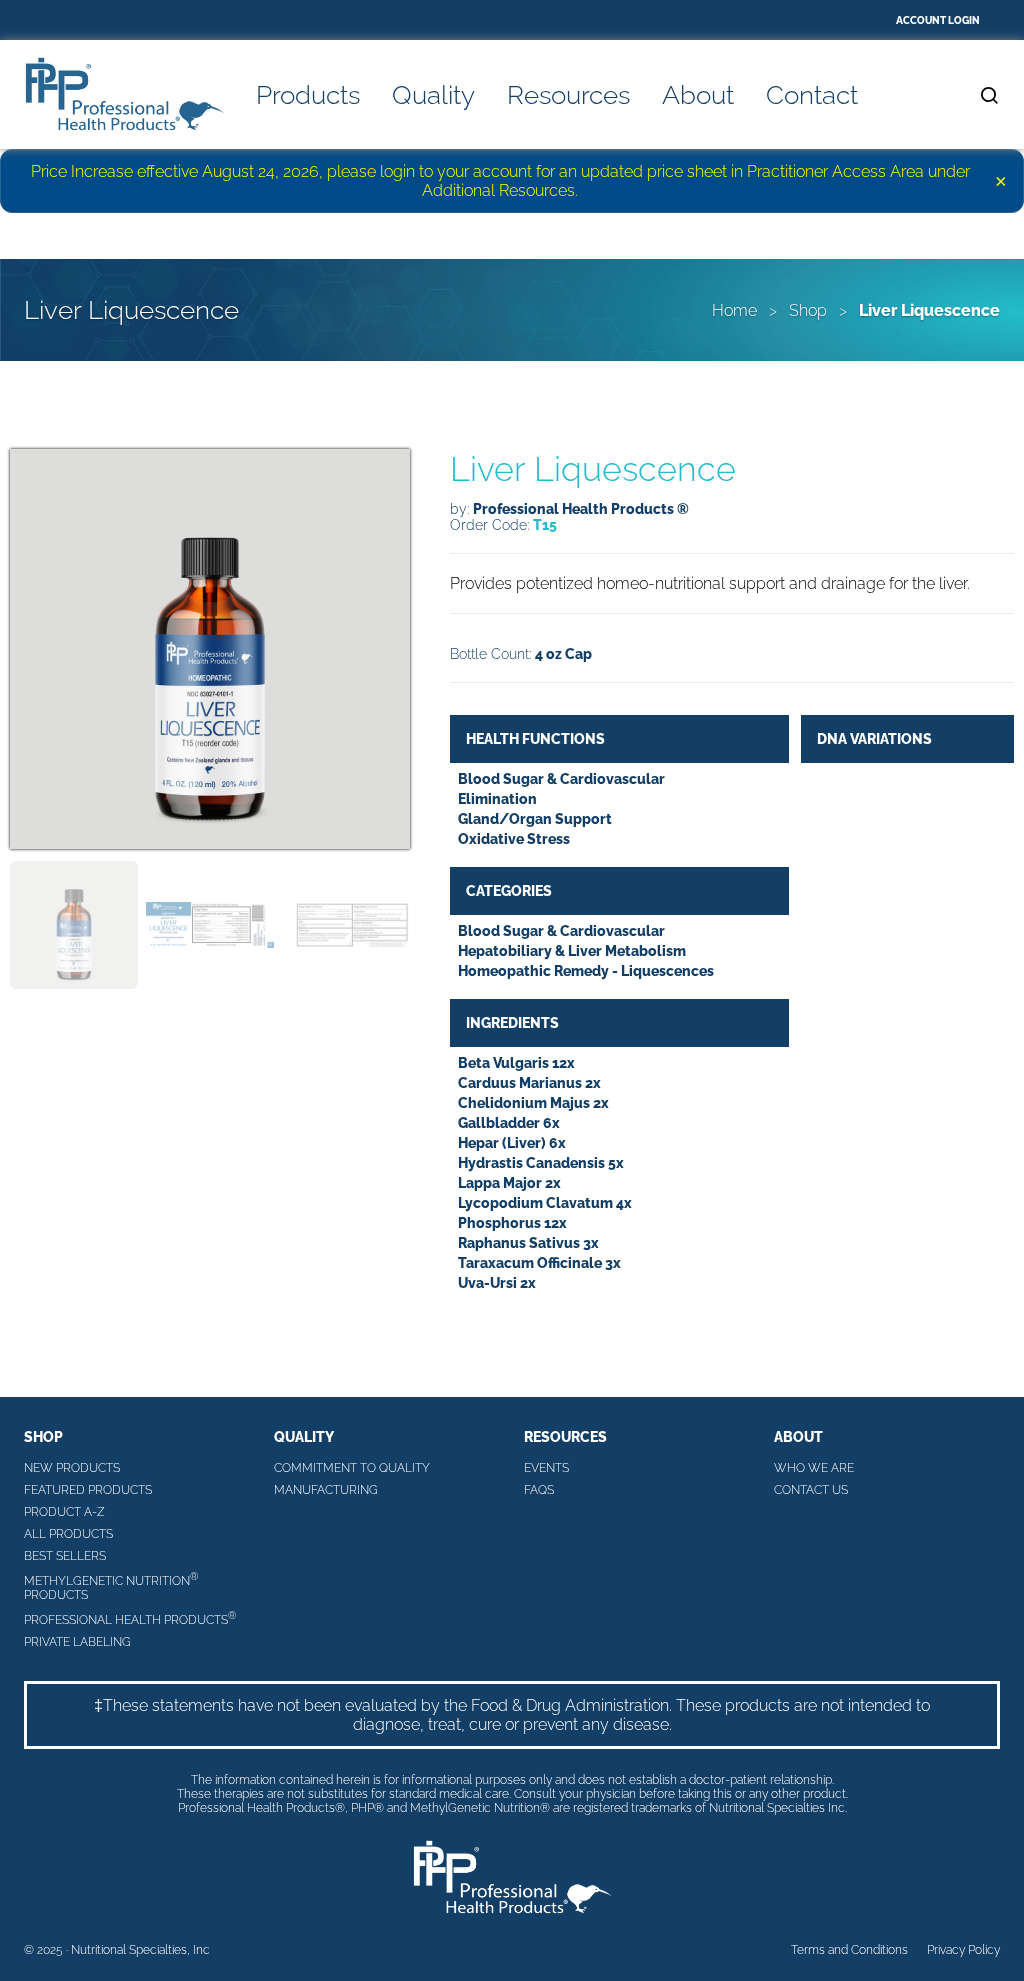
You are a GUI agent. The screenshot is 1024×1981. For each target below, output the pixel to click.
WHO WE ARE (814, 1468)
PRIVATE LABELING (77, 1642)
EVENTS (546, 1468)
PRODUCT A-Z (64, 1512)
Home (734, 310)
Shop (808, 310)
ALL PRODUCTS (68, 1534)
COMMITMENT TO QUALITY (352, 1468)
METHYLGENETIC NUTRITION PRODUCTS (111, 1586)
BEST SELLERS (65, 1556)
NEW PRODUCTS (72, 1468)
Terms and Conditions (849, 1950)
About (698, 95)
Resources (568, 95)
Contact (812, 95)
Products (308, 95)
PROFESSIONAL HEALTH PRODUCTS (130, 1618)
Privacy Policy (963, 1950)
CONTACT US (811, 1490)
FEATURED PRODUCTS (88, 1490)
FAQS (539, 1490)
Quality (433, 95)
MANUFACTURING (326, 1490)
